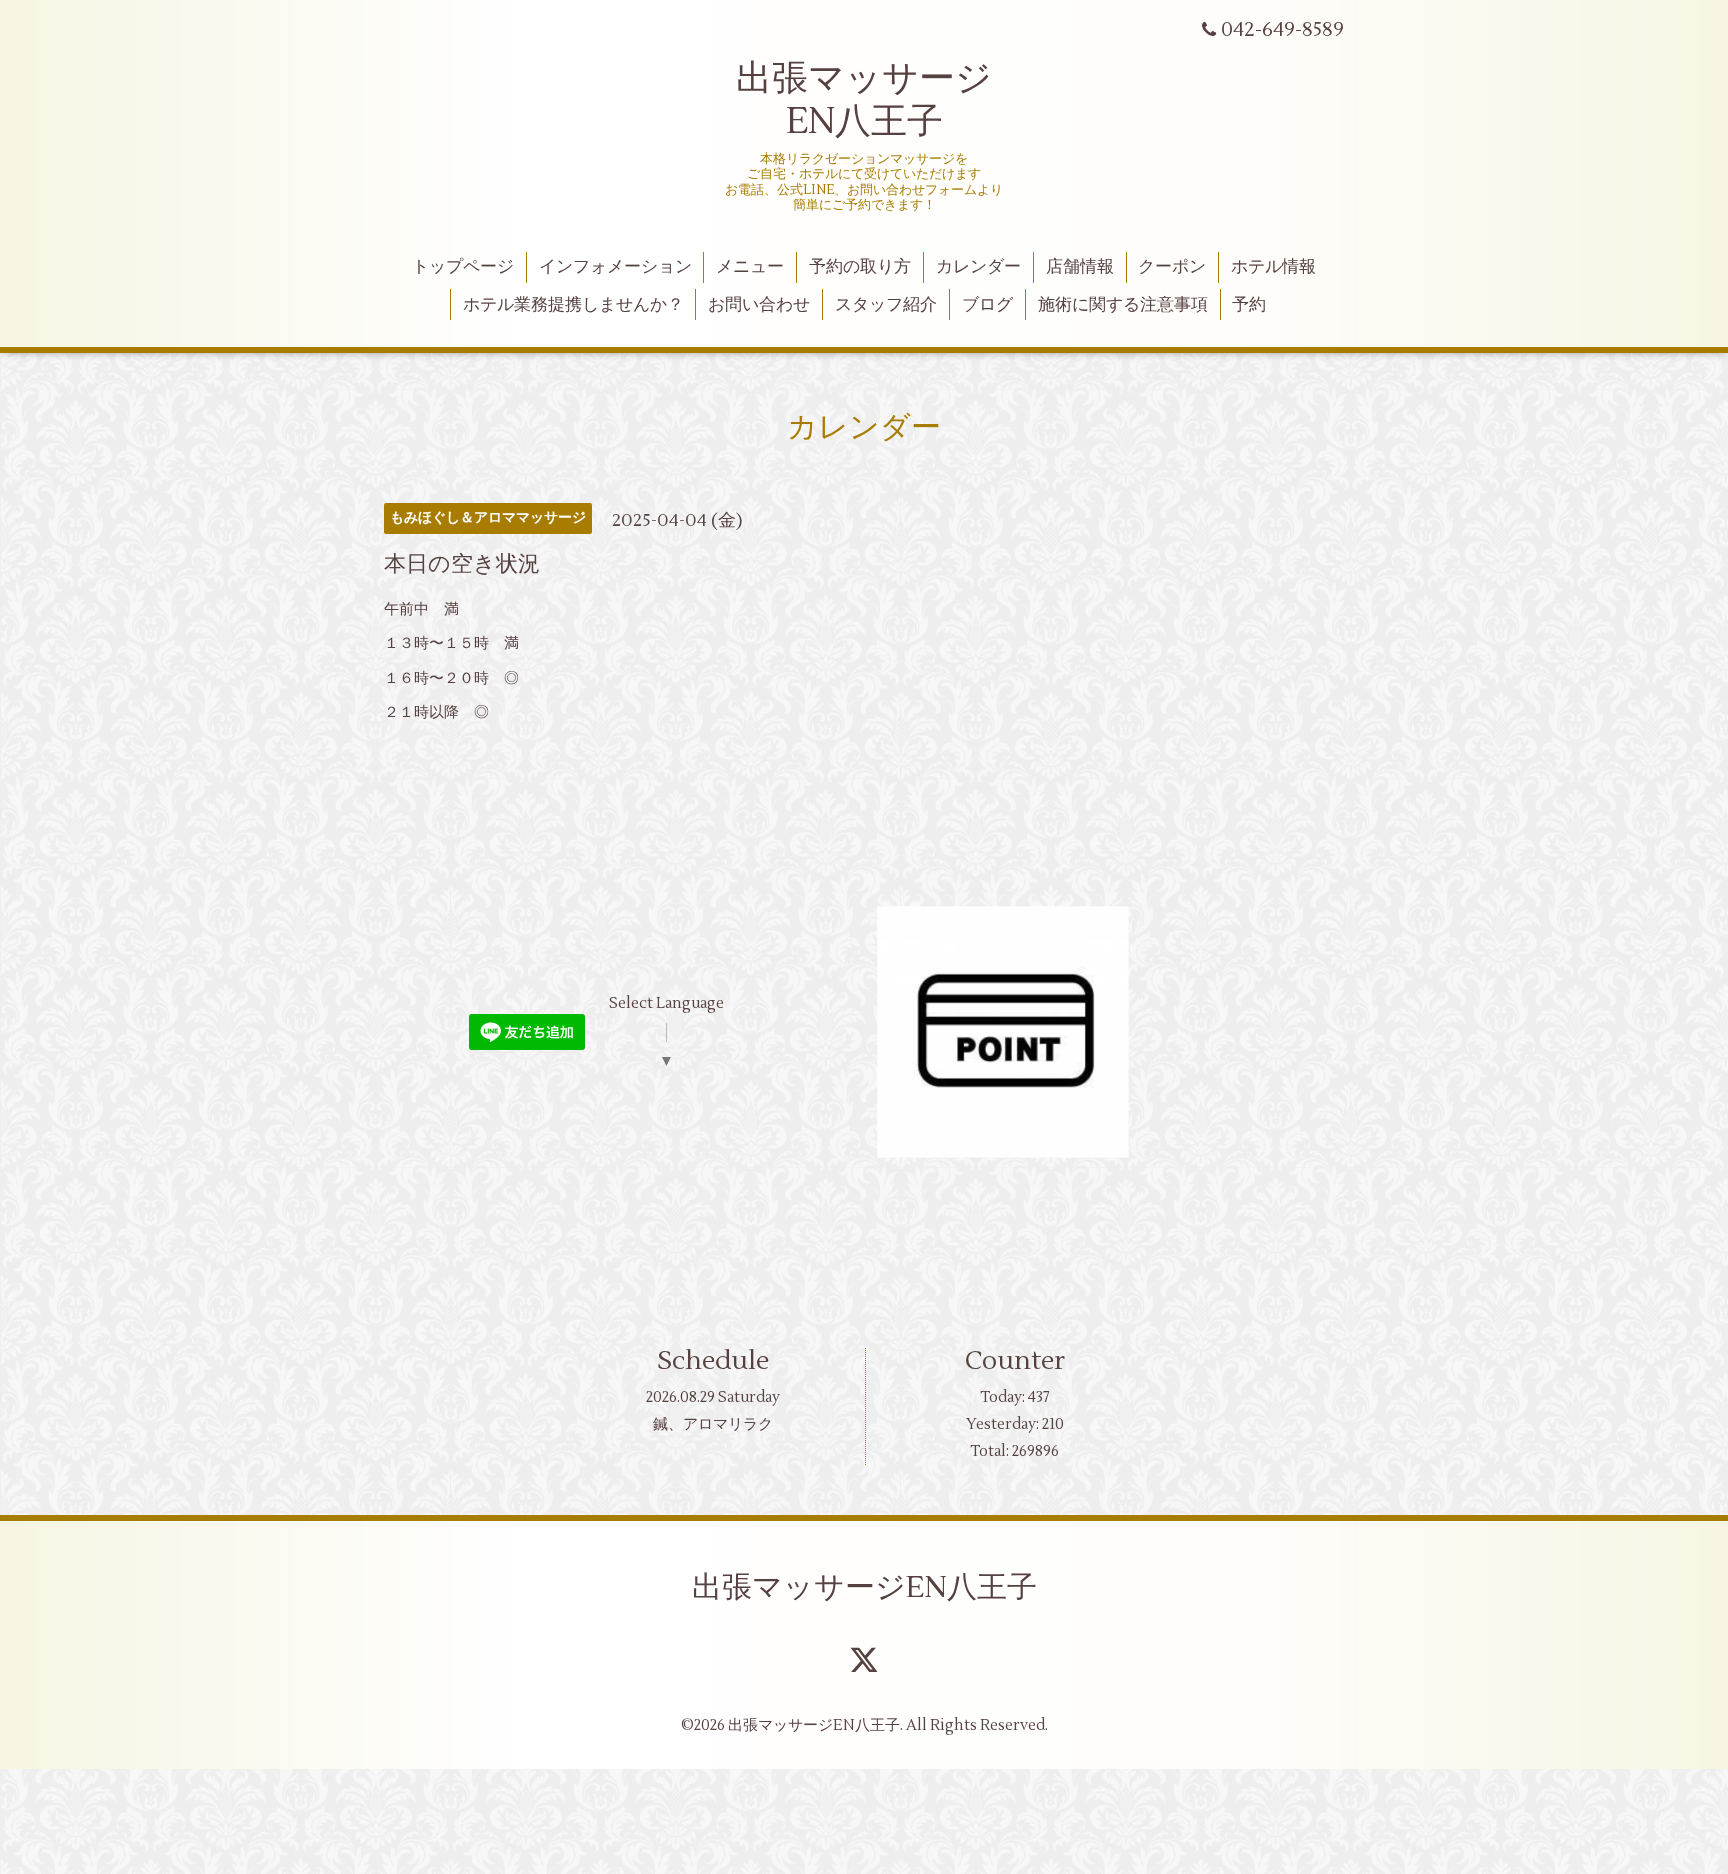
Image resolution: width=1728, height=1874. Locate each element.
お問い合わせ (759, 305)
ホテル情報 (1273, 267)
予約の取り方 (860, 267)
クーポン (1172, 267)
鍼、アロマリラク (713, 1424)
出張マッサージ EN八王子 (864, 100)
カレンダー (978, 267)
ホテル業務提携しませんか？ (573, 305)
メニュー (750, 267)
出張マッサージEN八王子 (864, 1587)
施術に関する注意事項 (1123, 305)
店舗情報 (1080, 267)
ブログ (987, 305)
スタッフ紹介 (886, 305)
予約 (1249, 305)
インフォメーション (615, 267)
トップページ (463, 267)
